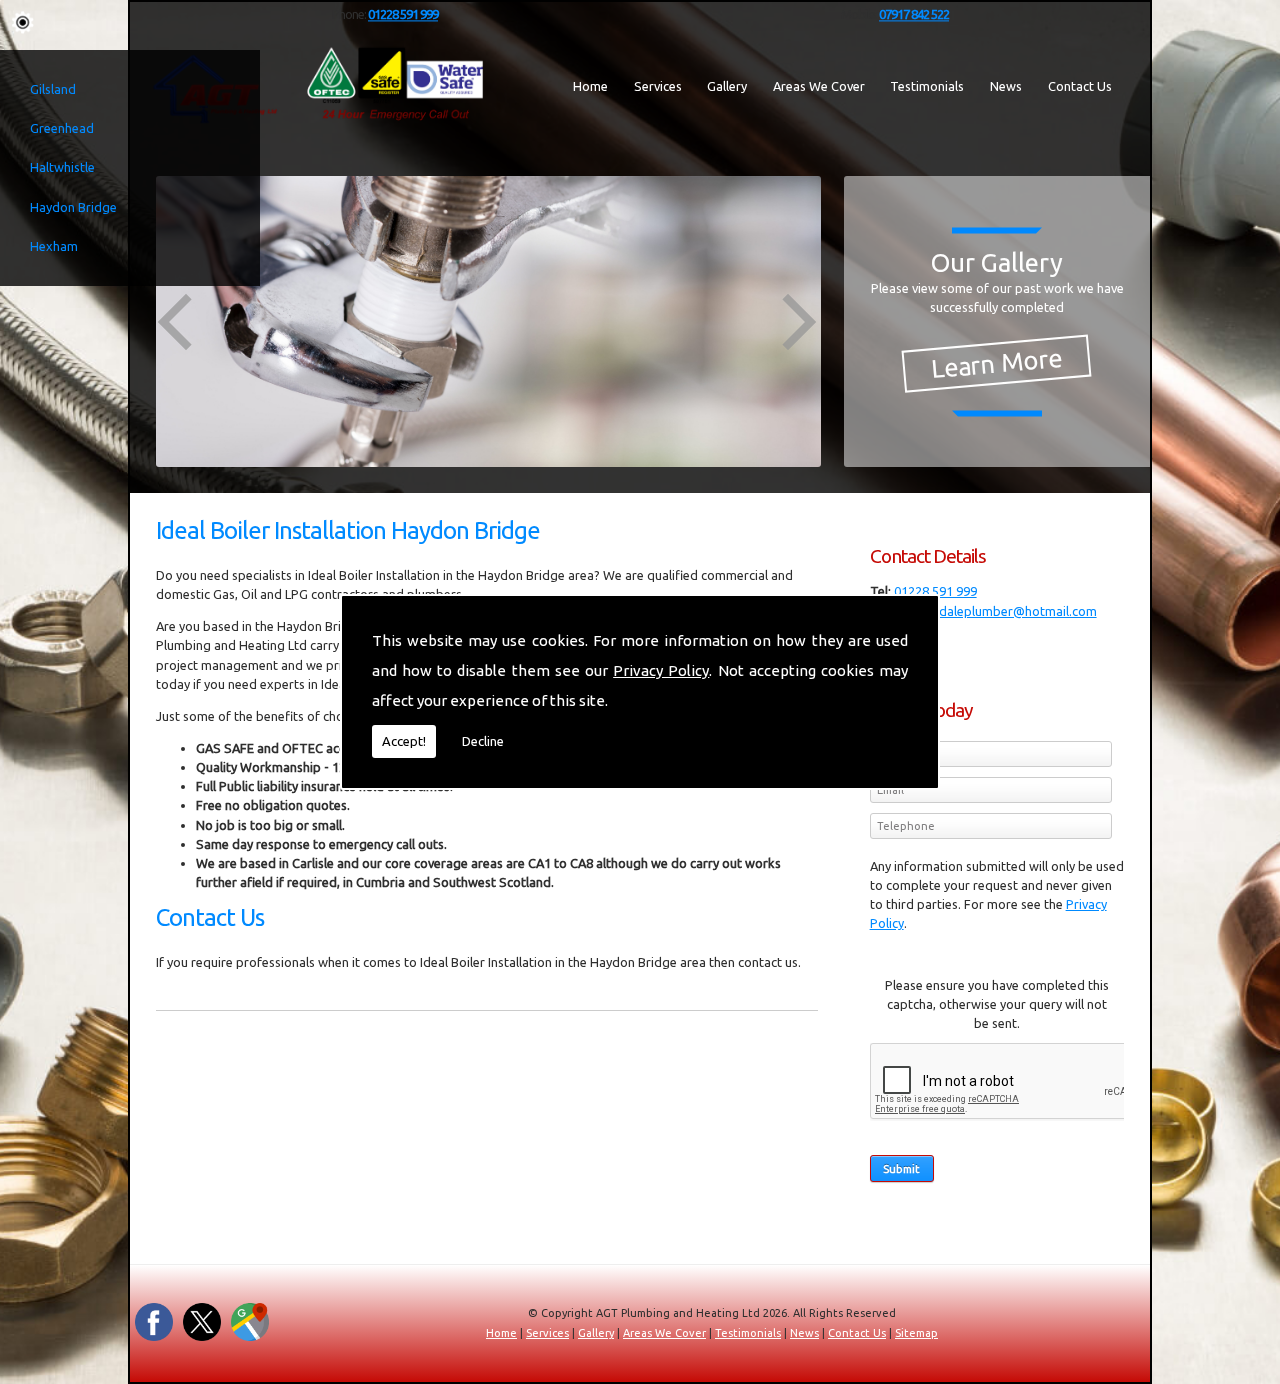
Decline (483, 741)
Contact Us (1080, 86)
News (1006, 86)
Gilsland (53, 89)
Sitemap (916, 1333)
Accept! (404, 741)
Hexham (54, 246)
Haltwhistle (62, 167)
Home (590, 86)
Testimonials (927, 86)
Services (658, 86)
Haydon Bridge (73, 207)
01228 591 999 (935, 591)
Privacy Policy (661, 670)
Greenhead (62, 128)
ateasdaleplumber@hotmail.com (1002, 611)
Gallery (727, 86)
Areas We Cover (819, 86)
